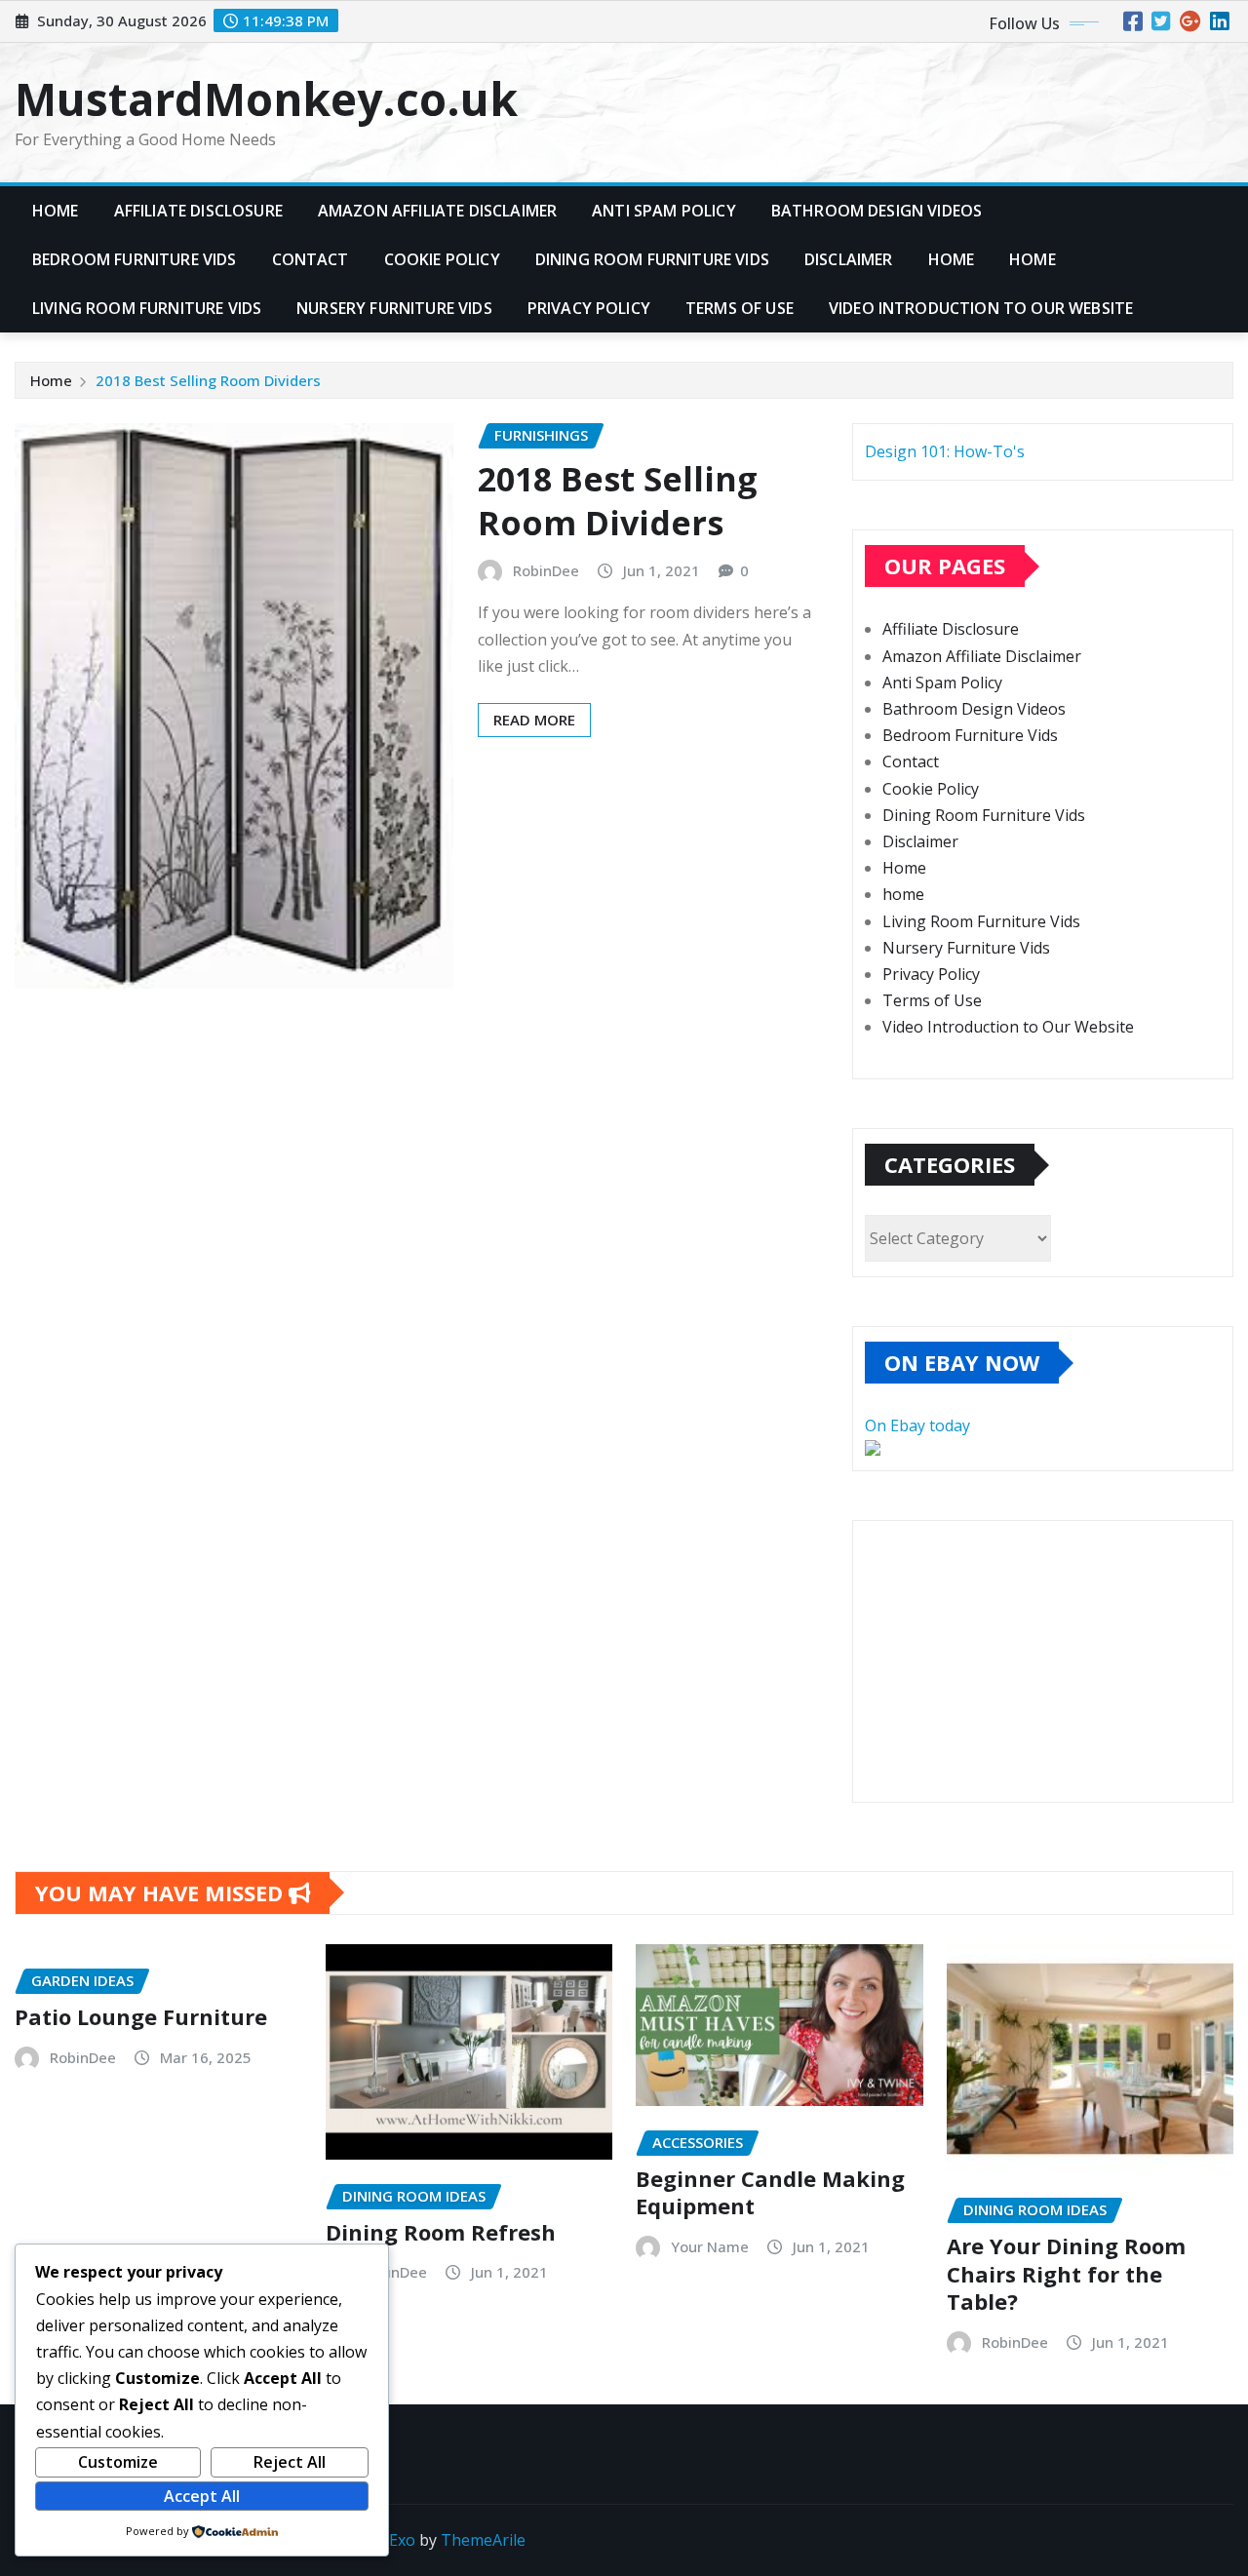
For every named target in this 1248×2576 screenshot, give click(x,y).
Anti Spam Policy (664, 211)
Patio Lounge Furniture (141, 2016)
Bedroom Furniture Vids (135, 259)
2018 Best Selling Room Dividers (208, 380)
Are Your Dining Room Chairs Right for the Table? (1066, 2273)
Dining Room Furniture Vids (652, 259)
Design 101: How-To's (945, 451)
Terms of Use (740, 308)
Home (56, 211)
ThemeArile (483, 2540)
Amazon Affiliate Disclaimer (437, 211)
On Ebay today (917, 1425)
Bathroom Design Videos (877, 211)
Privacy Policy (589, 308)
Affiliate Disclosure (198, 211)
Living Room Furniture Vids (147, 308)
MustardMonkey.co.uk (266, 98)
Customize (118, 2462)
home (1033, 259)
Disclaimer (849, 259)
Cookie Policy (442, 259)
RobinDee (546, 570)
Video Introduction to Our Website (981, 308)
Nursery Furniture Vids (394, 308)
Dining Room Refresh (441, 2232)
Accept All (202, 2496)
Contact (311, 259)
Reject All (290, 2462)
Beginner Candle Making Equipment (770, 2192)
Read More (534, 720)
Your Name (710, 2246)
